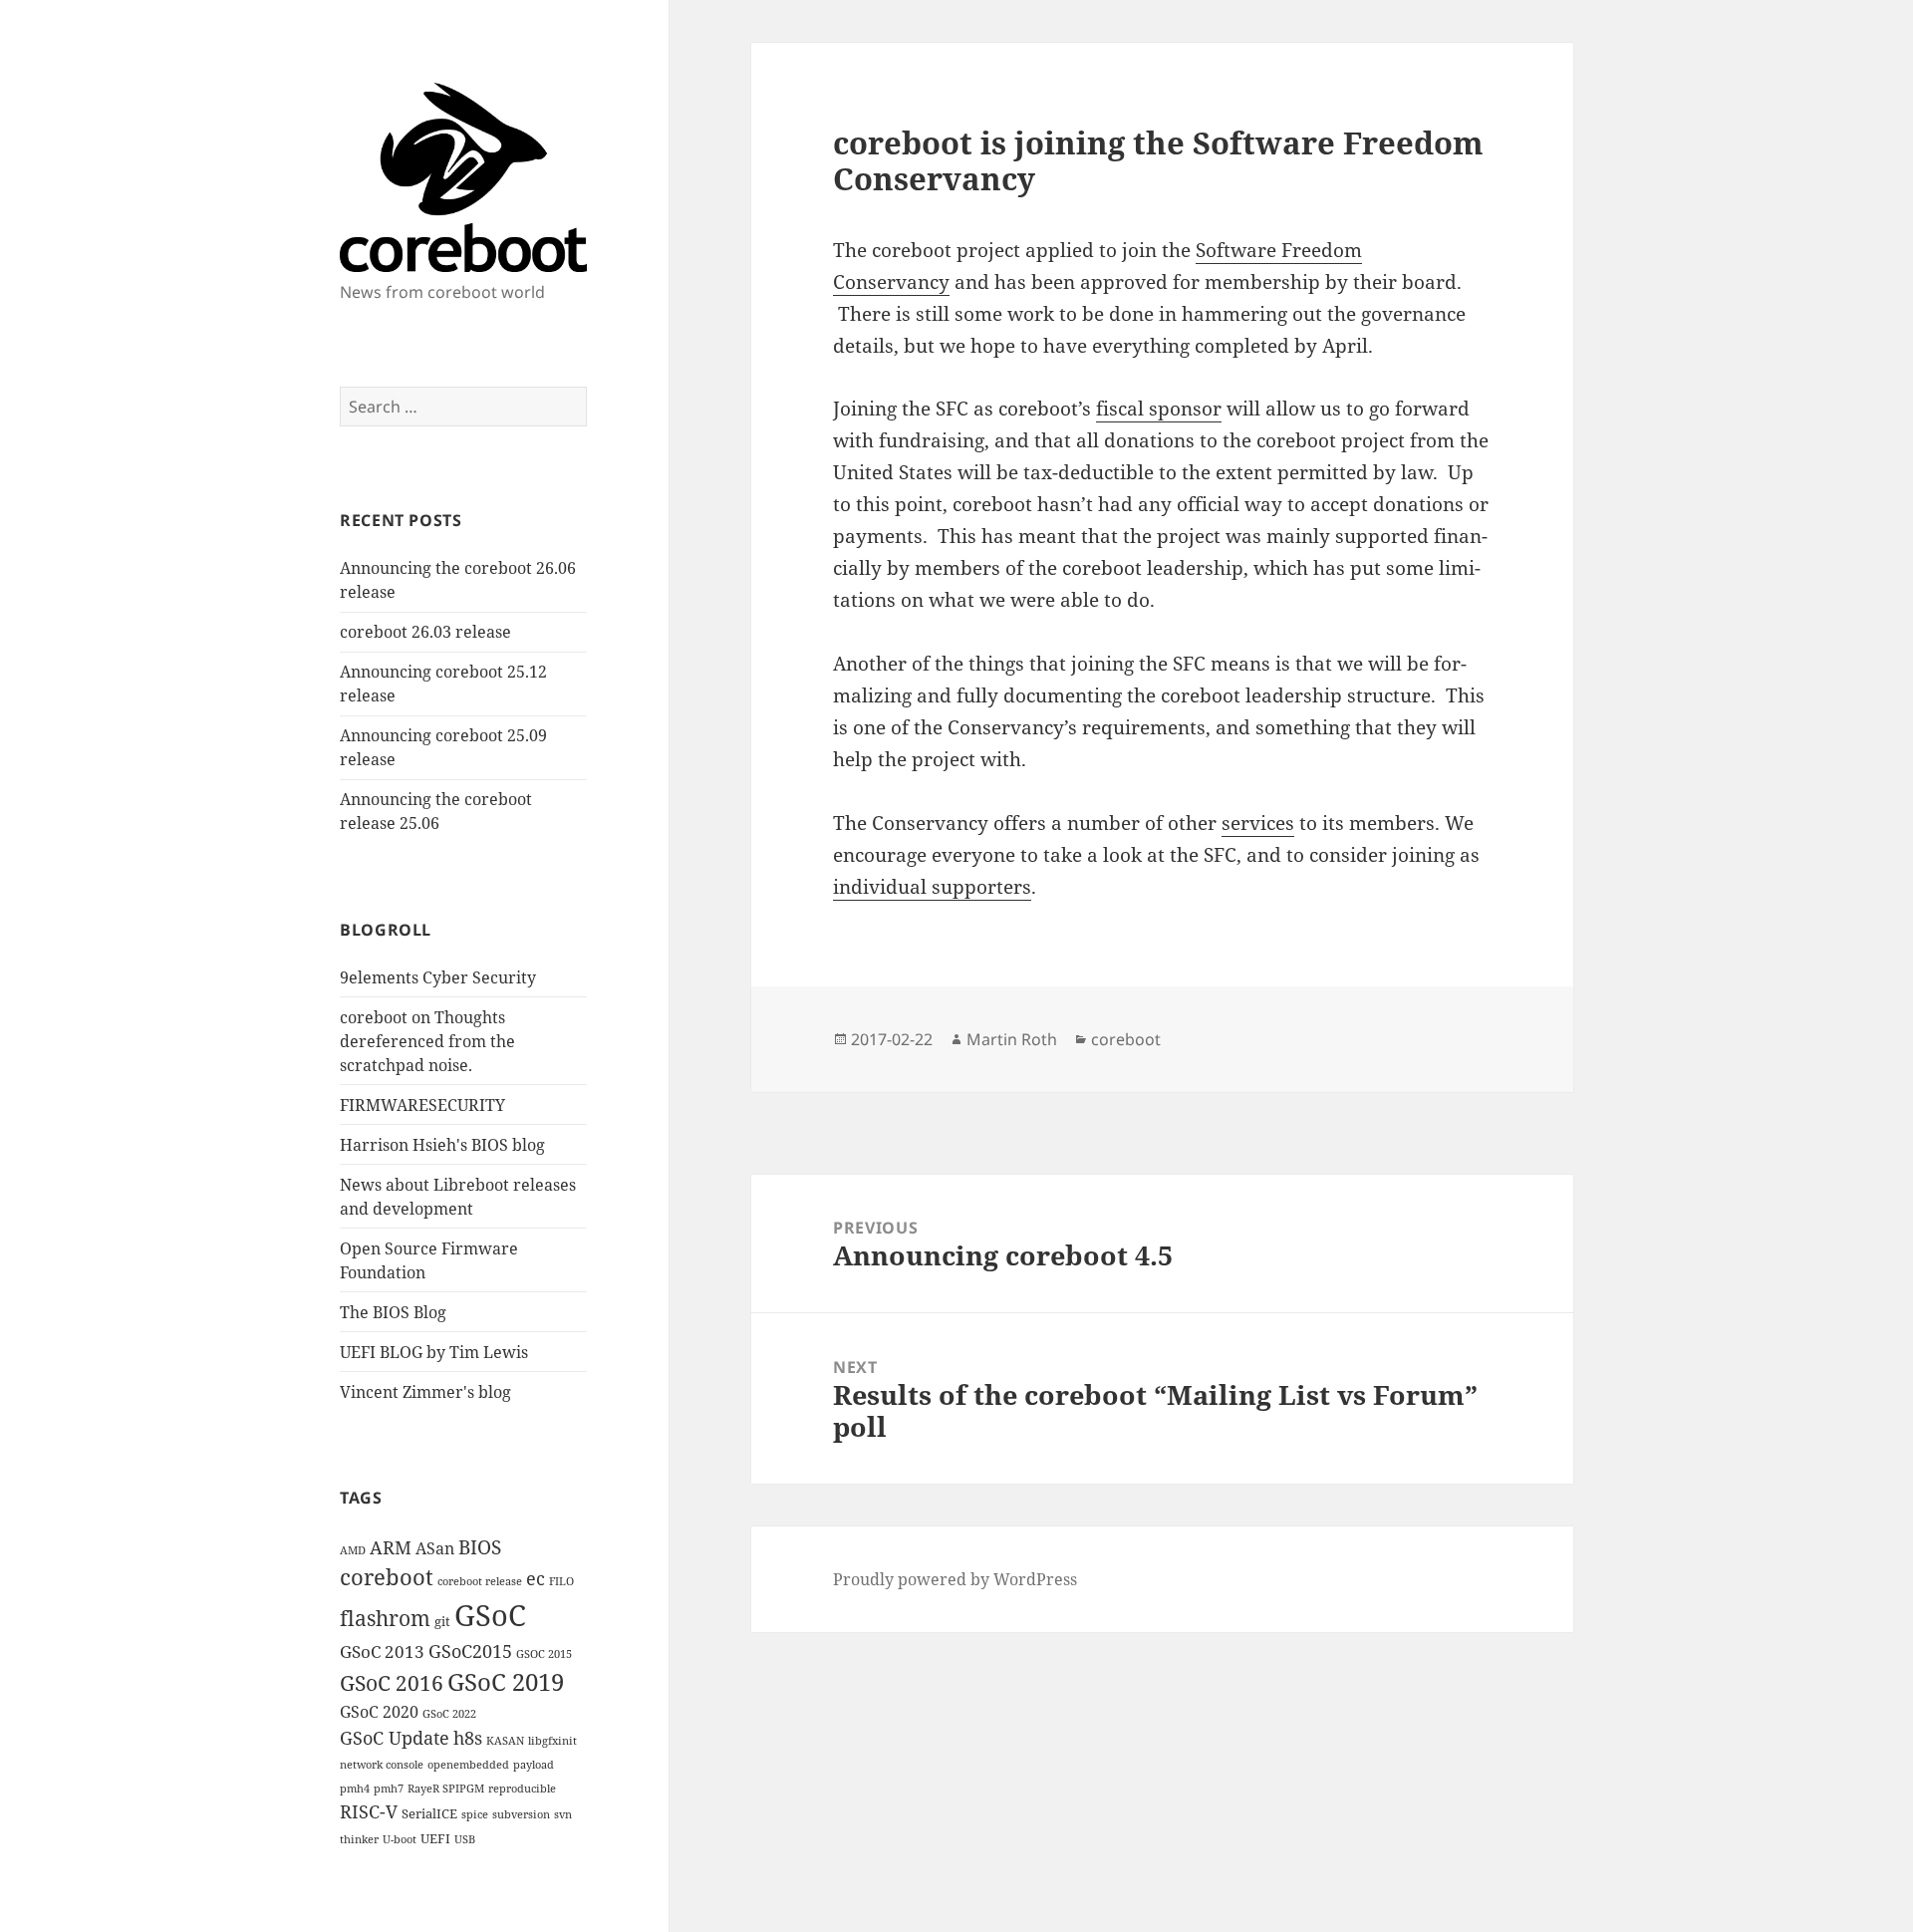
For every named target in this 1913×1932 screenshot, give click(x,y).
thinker (359, 1839)
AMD (353, 1550)
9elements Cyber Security (438, 977)
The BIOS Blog (393, 1312)
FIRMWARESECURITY (422, 1105)
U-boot (400, 1839)
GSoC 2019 (506, 1682)
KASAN (505, 1741)
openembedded (468, 1765)
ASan (435, 1548)
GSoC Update (395, 1738)
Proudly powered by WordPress (955, 1579)
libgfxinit (552, 1741)
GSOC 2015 (544, 1654)
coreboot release (480, 1581)
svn (563, 1814)
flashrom (385, 1618)
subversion (521, 1814)
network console (382, 1765)
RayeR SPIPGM (446, 1789)
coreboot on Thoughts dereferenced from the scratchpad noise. (427, 1041)
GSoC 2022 (449, 1714)
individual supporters (932, 887)
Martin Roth (1012, 1039)
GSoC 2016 (392, 1683)
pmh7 (389, 1789)
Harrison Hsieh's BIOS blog (442, 1145)
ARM (391, 1547)
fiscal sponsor (1159, 409)
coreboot (387, 1577)
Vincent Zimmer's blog (425, 1392)
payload (534, 1765)
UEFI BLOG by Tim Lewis (434, 1352)
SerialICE (429, 1813)
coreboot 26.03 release (425, 632)
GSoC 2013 (382, 1652)
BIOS (480, 1547)
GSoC (490, 1615)
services (1258, 823)
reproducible (522, 1789)
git (442, 1621)
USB (465, 1839)
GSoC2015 (470, 1651)
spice (475, 1814)
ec (536, 1578)
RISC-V (369, 1811)
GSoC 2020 (379, 1712)
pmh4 (355, 1789)
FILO (561, 1581)
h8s (468, 1738)
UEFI (435, 1838)
